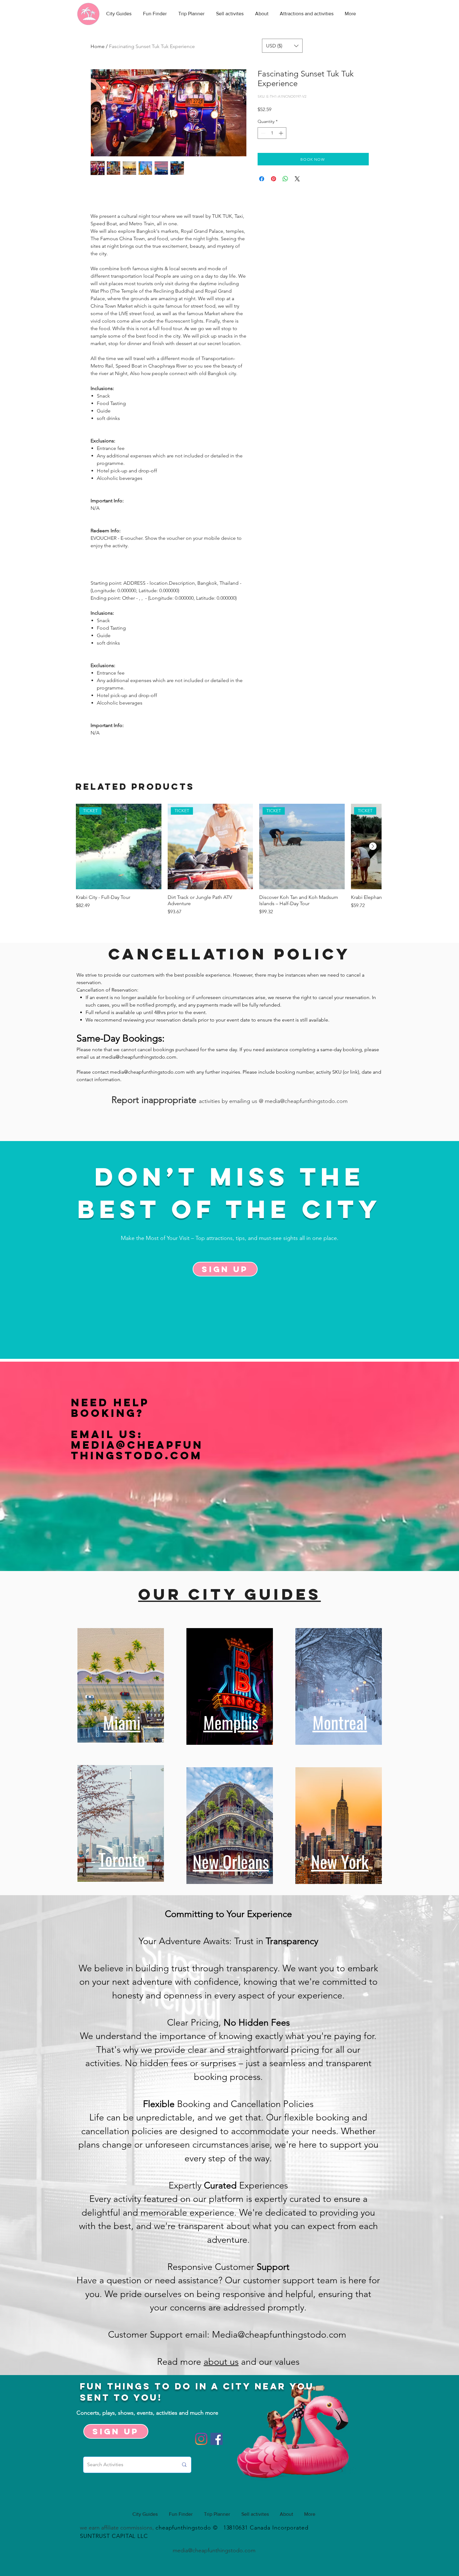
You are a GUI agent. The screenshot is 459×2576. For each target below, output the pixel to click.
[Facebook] (217, 2439)
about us (221, 2361)
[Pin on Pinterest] (274, 179)
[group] (229, 863)
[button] (282, 46)
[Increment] (281, 133)
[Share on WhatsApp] (285, 179)
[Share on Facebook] (262, 179)
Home (98, 46)
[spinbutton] (272, 133)
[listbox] (282, 46)
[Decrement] (262, 133)
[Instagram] (201, 2439)
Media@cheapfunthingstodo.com (137, 1450)
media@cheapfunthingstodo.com (139, 1057)
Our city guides (230, 1594)
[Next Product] (373, 846)
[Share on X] (297, 179)
